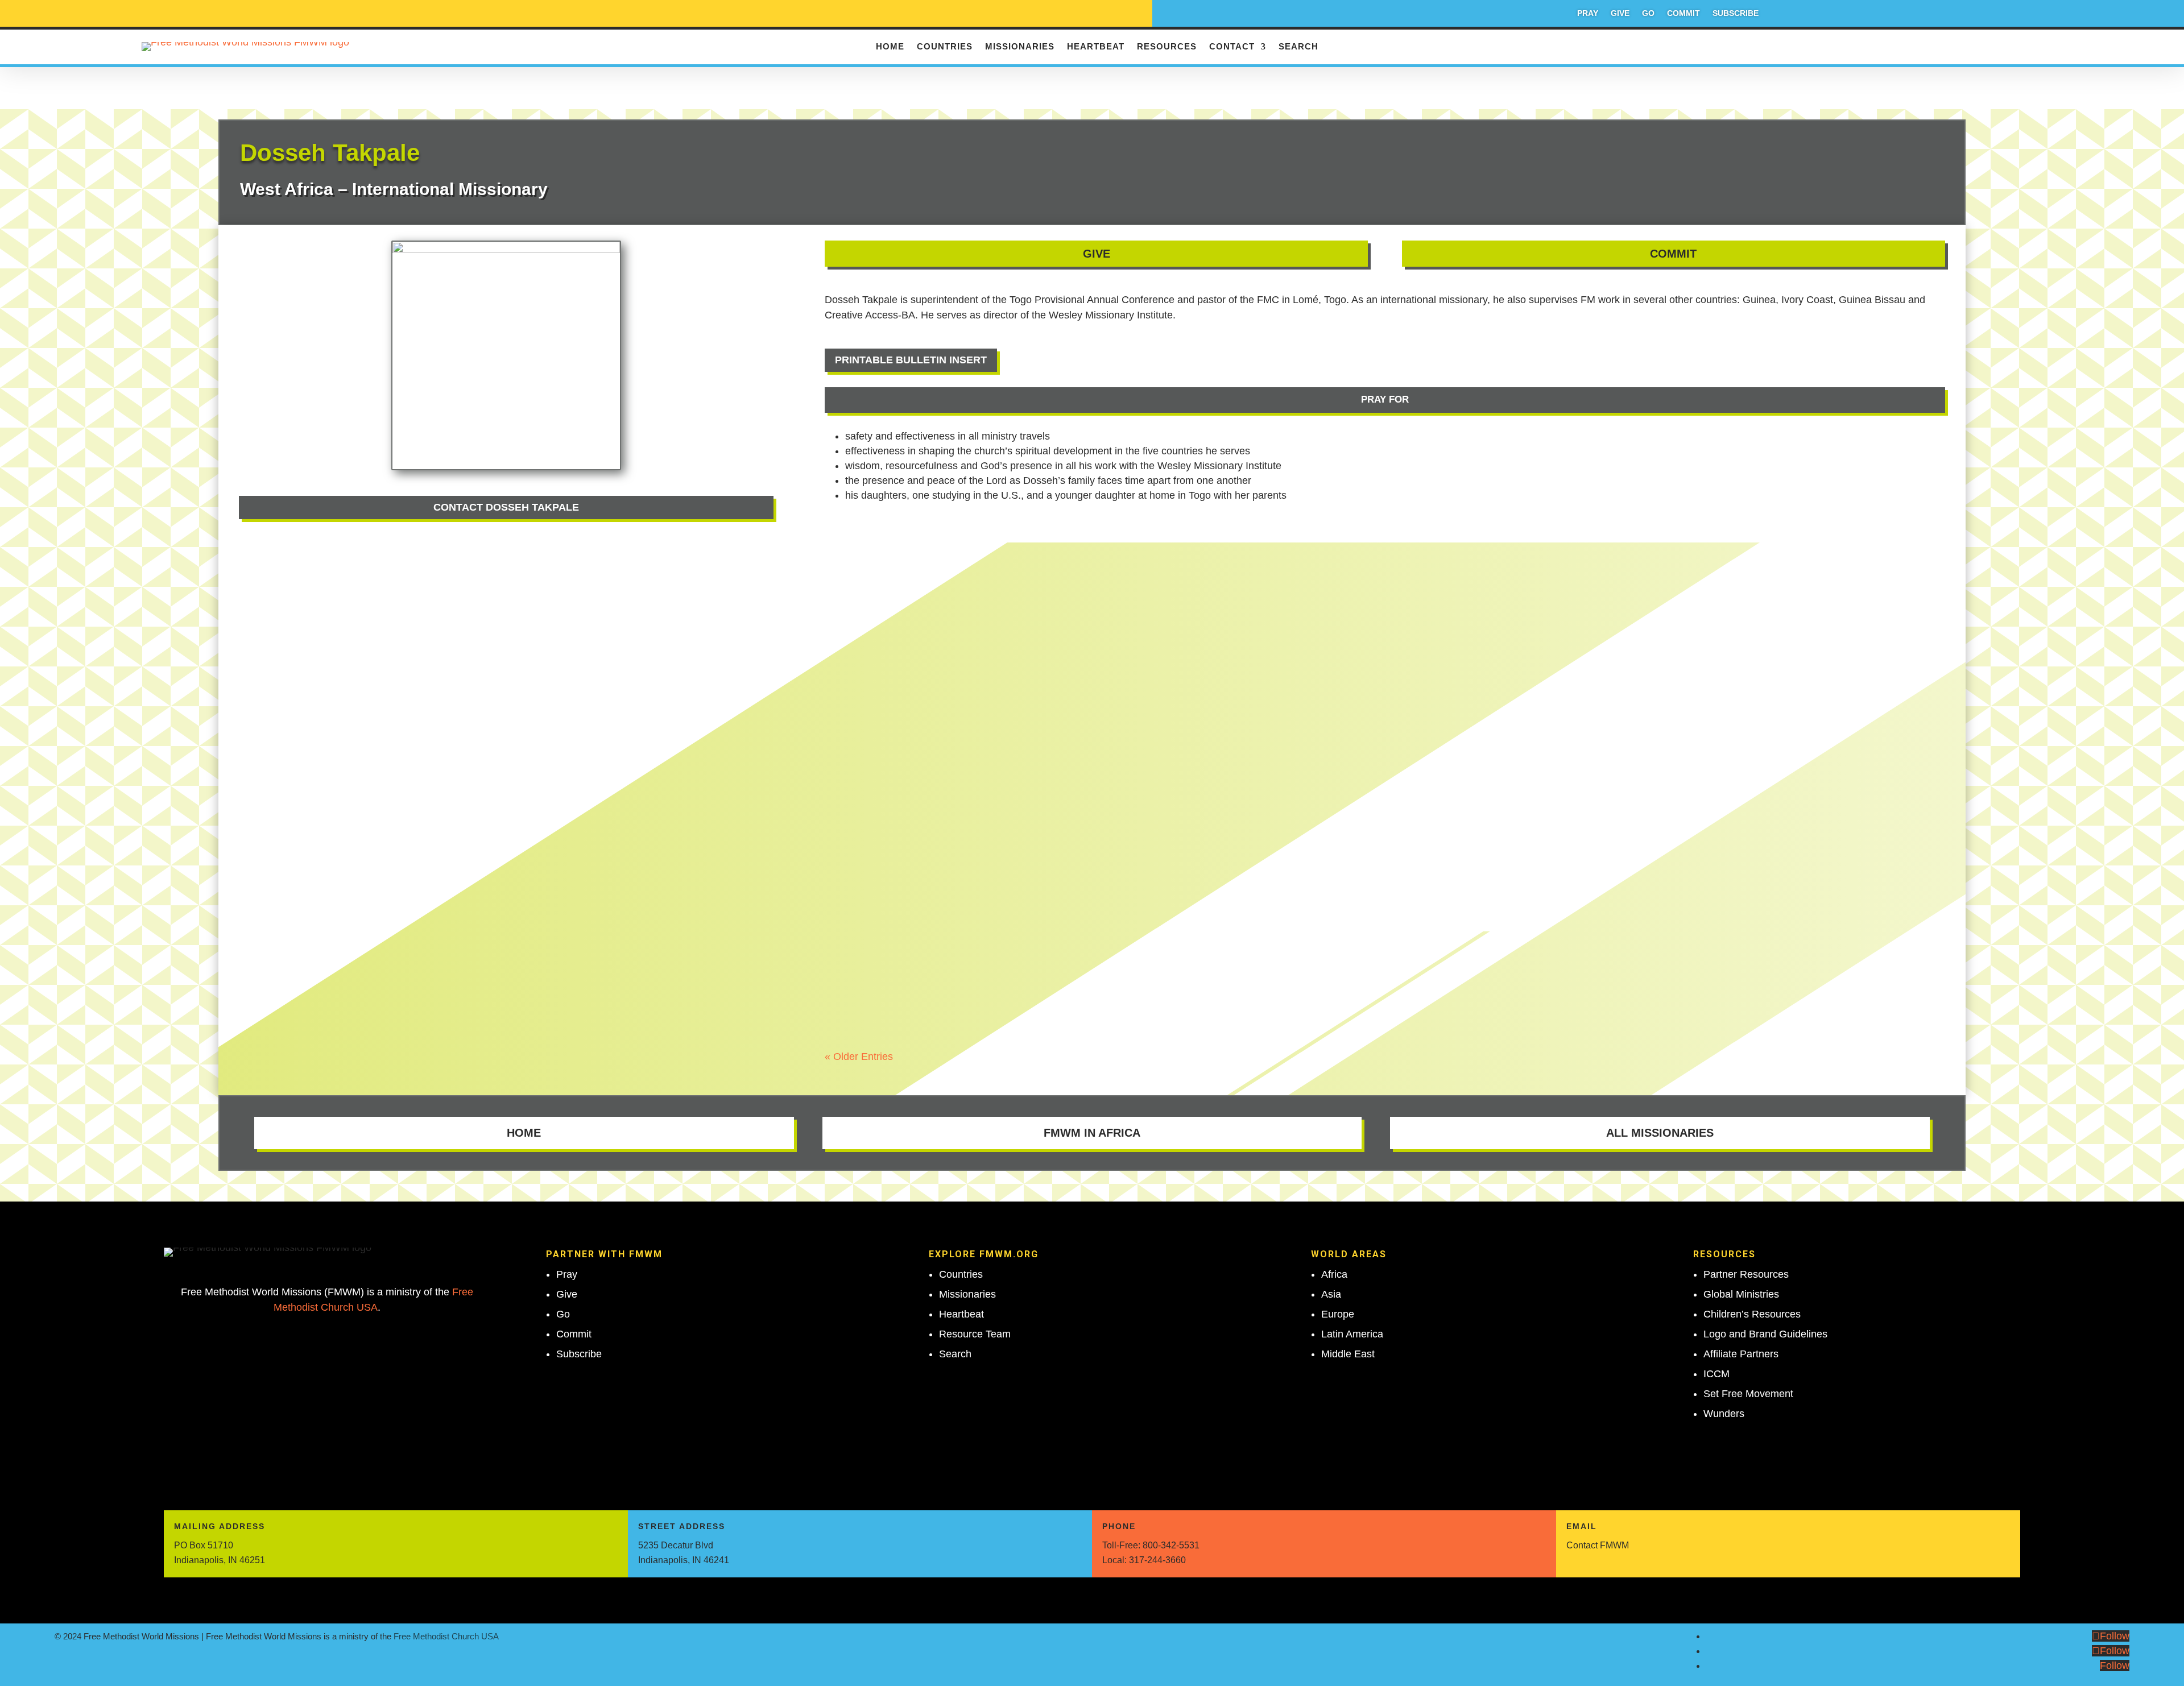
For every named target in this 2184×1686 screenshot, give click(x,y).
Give (1620, 13)
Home (890, 47)
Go (1648, 13)
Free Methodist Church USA (446, 1636)
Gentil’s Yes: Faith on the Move (921, 697)
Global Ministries (1741, 1294)
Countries (945, 47)
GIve (1097, 254)
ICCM (1716, 1374)
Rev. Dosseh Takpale (891, 587)
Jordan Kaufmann (884, 847)
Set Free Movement (1748, 1394)
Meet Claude (871, 827)
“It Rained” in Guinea (893, 567)
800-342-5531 (1171, 1545)
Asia (1331, 1294)
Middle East (1348, 1354)
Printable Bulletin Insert (911, 360)
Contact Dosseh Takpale (506, 507)
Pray (1588, 13)
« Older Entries (859, 1057)
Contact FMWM (1598, 1545)
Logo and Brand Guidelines (1765, 1334)
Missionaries (1020, 47)
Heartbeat (1096, 47)
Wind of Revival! (881, 957)
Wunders (1724, 1414)
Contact (1232, 47)
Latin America (1352, 1334)
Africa (1334, 1274)
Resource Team (975, 1334)
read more (859, 605)
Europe (1338, 1314)
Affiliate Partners (1741, 1354)
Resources (1167, 47)
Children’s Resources (1752, 1314)
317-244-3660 (1157, 1560)
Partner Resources (1746, 1274)
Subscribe (1736, 13)
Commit (1683, 13)
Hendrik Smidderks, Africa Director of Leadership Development (974, 717)
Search (1298, 47)
